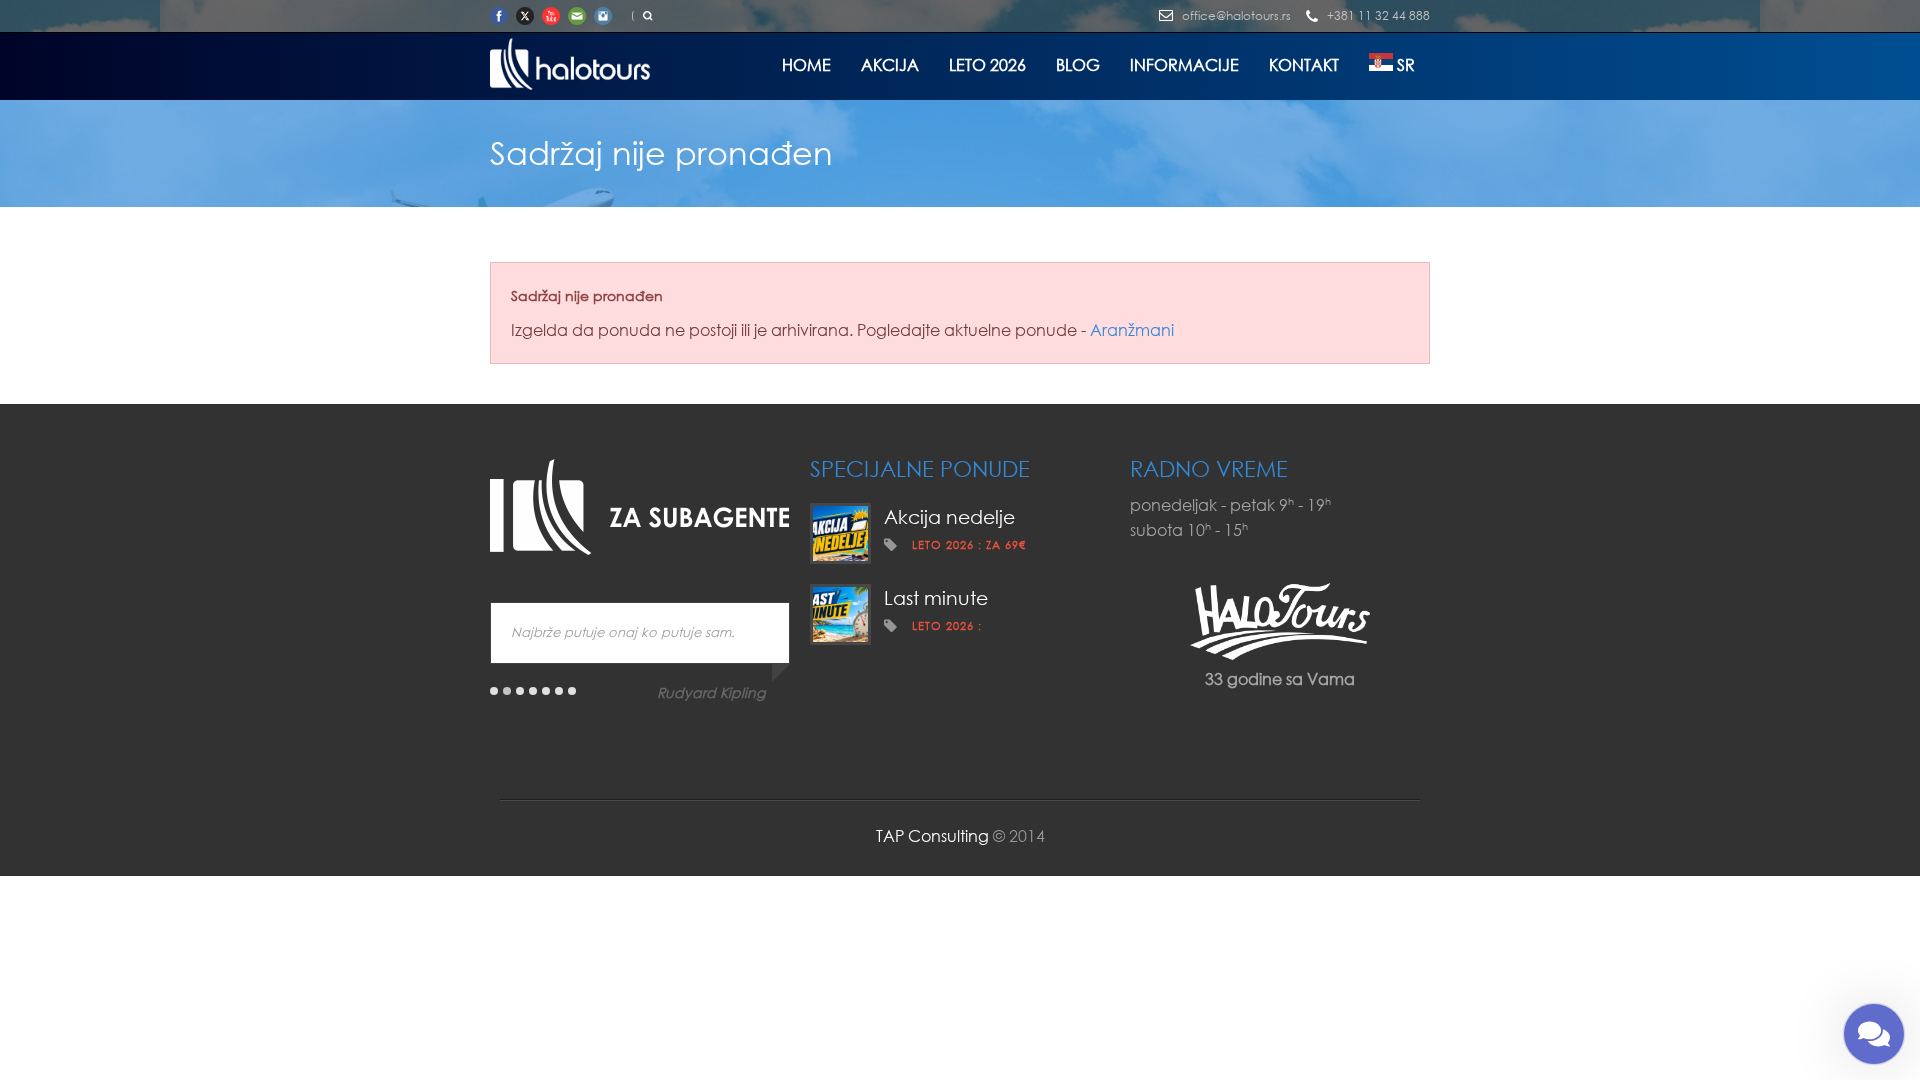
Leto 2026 (987, 64)
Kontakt (1304, 64)
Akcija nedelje (949, 516)
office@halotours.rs (1236, 15)
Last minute (936, 597)
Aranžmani (1132, 329)
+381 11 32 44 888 (1378, 15)
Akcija (890, 64)
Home (806, 64)
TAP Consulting (932, 835)
